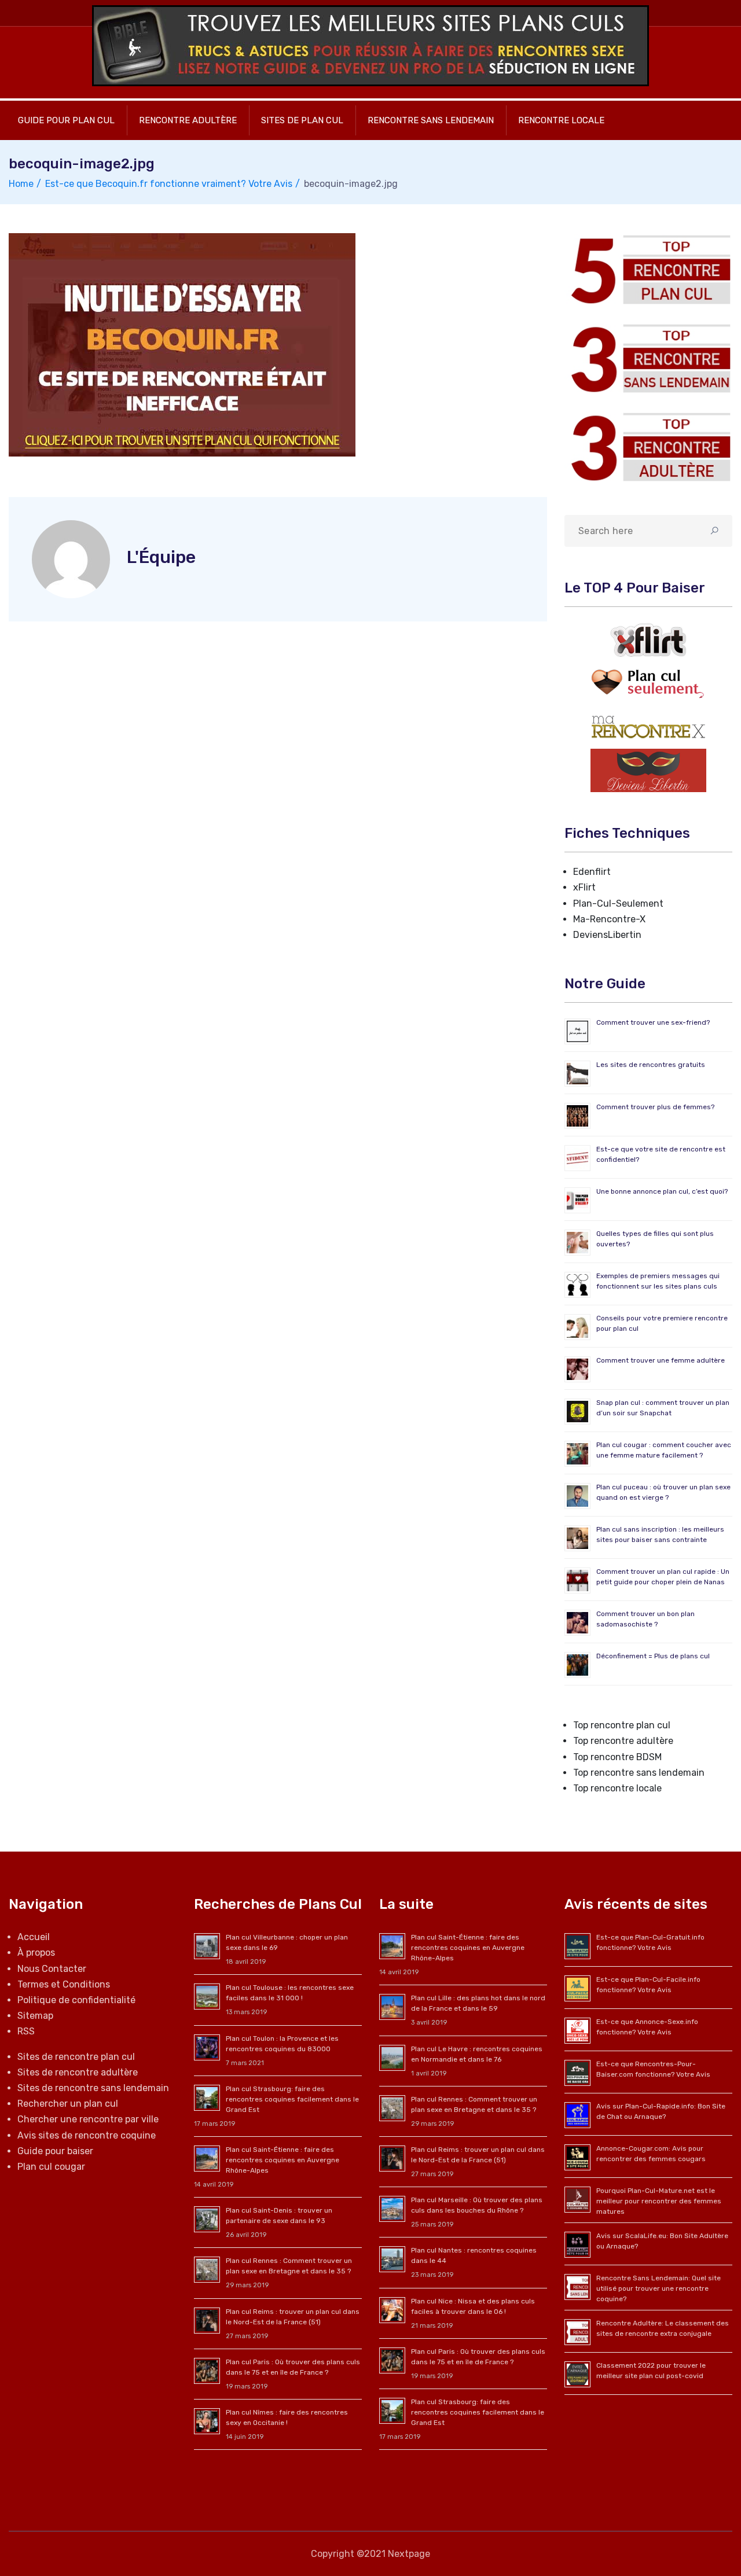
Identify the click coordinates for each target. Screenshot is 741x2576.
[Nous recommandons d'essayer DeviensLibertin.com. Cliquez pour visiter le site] (648, 770)
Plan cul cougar (51, 2167)
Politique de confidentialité (76, 2000)
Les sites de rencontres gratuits (651, 1065)
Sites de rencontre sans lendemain (93, 2088)
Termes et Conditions (64, 1984)
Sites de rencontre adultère (78, 2072)
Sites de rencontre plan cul (76, 2057)
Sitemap (35, 2016)
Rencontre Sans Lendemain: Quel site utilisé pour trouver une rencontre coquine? (659, 2288)
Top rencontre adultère (623, 1741)
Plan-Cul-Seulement (618, 904)
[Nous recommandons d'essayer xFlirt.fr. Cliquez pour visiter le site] (648, 640)
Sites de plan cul (302, 120)
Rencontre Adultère (188, 120)
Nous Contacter (52, 1969)
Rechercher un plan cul (68, 2104)
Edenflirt (592, 872)
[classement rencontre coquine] (648, 358)
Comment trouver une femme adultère (661, 1360)
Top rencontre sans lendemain (639, 1773)
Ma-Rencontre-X (609, 919)
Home (21, 184)
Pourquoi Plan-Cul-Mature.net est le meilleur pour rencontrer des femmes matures (659, 2201)
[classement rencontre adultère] (648, 447)
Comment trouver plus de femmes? (655, 1107)
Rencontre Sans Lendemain (431, 120)
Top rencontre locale (617, 1788)
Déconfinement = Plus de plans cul (653, 1656)
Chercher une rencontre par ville (88, 2119)
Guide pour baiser (55, 2151)
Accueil (34, 1937)
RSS (26, 2031)
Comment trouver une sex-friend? (653, 1022)
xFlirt (584, 887)
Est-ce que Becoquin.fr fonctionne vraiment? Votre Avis (169, 184)
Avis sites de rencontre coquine (87, 2135)
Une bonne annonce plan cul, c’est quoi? (662, 1191)
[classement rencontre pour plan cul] (648, 269)
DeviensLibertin (607, 935)
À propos (36, 1953)
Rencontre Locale (561, 120)
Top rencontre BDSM (617, 1757)
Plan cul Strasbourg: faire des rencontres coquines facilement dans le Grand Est (292, 2099)
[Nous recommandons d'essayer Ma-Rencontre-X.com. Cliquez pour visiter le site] (648, 726)
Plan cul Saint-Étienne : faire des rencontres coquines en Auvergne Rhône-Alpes (283, 2160)
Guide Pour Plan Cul (66, 120)
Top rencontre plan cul (622, 1725)
